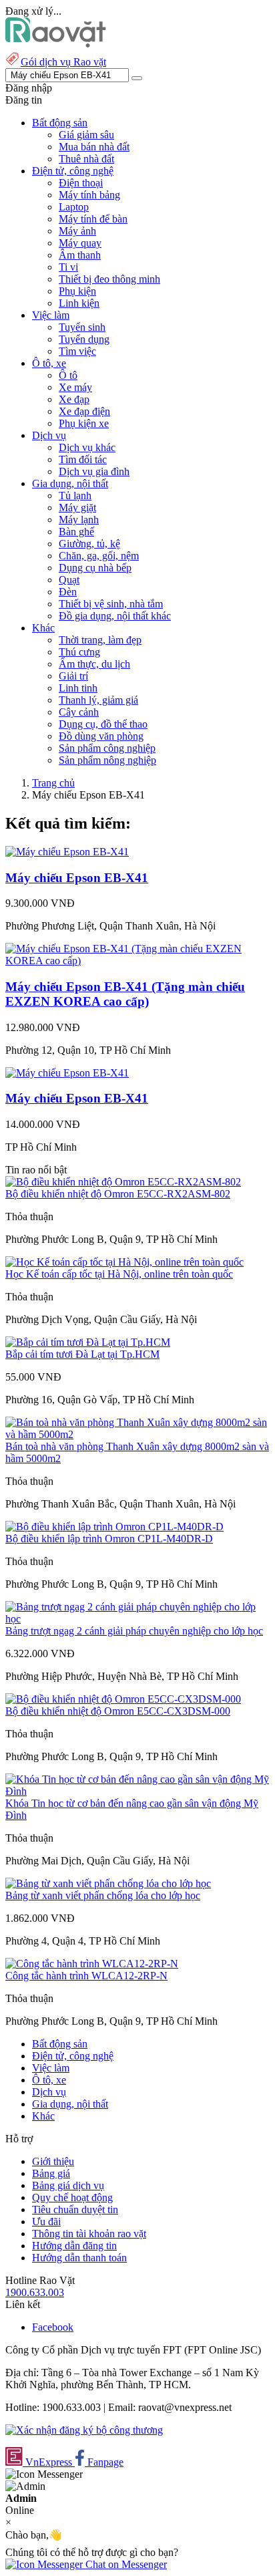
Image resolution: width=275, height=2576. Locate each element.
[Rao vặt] (56, 44)
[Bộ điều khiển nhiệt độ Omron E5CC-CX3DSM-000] (123, 1699)
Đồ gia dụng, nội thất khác (115, 616)
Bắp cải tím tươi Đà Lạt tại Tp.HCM (82, 1354)
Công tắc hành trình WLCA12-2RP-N (86, 1976)
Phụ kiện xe (84, 423)
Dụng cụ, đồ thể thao (103, 724)
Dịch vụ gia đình (94, 471)
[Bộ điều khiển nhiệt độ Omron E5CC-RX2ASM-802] (123, 1182)
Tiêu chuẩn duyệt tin (75, 2209)
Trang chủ (53, 783)
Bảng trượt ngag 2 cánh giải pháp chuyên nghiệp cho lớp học (134, 1631)
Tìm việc (77, 351)
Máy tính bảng (89, 195)
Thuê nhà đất (86, 159)
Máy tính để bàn (93, 219)
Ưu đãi (46, 2222)
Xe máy (75, 387)
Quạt (69, 580)
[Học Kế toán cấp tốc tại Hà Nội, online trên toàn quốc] (124, 1262)
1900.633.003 (35, 2292)
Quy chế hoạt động (72, 2197)
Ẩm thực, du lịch (94, 664)
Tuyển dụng (84, 339)
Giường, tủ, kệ (89, 544)
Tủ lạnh (75, 495)
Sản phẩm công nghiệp (107, 748)
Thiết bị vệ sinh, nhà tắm (111, 604)
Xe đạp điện (84, 411)
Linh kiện (79, 303)
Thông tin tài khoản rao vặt (89, 2234)
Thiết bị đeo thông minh (109, 279)
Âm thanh (80, 255)
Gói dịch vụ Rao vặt (63, 62)
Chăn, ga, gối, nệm (99, 556)
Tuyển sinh (82, 327)
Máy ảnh (77, 231)
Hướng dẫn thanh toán (79, 2258)
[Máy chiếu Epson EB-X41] (67, 852)
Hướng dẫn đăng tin (74, 2246)
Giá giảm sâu (86, 135)
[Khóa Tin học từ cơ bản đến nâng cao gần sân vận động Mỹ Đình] (137, 1791)
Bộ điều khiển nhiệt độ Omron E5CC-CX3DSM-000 (118, 1711)
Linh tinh (78, 688)
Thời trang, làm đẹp (100, 640)
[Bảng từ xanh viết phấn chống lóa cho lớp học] (108, 1883)
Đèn (68, 592)
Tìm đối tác (83, 459)
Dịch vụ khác (87, 447)
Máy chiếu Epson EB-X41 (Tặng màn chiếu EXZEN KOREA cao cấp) (125, 994)
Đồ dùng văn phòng (101, 736)
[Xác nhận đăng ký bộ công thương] (84, 2430)
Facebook (53, 2327)
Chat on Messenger (125, 2564)
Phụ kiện (77, 291)
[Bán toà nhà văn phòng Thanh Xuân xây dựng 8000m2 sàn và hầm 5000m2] (137, 1434)
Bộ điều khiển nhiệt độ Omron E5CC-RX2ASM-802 (118, 1194)
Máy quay (80, 243)
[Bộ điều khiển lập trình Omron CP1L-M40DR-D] (114, 1527)
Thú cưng (79, 652)
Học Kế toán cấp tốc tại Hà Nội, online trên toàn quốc (119, 1274)
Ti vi (68, 267)
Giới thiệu (53, 2161)
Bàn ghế (76, 532)
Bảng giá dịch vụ (68, 2185)
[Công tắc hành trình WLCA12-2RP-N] (92, 1964)
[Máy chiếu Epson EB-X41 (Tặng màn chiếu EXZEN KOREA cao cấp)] (137, 961)
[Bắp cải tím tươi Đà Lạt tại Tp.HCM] (88, 1342)
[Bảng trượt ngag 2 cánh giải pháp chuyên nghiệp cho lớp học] (137, 1619)
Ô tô (68, 375)
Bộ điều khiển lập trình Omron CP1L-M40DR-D (109, 1539)
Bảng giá (51, 2173)
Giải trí (73, 676)
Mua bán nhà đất (94, 147)
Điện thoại (81, 183)
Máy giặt (77, 508)
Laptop (74, 207)
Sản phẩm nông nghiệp (107, 760)
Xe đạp (74, 399)
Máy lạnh (79, 520)
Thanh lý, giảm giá (98, 700)
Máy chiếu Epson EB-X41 (77, 878)
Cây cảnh (79, 712)
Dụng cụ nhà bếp (95, 568)
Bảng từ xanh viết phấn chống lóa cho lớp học (103, 1895)
